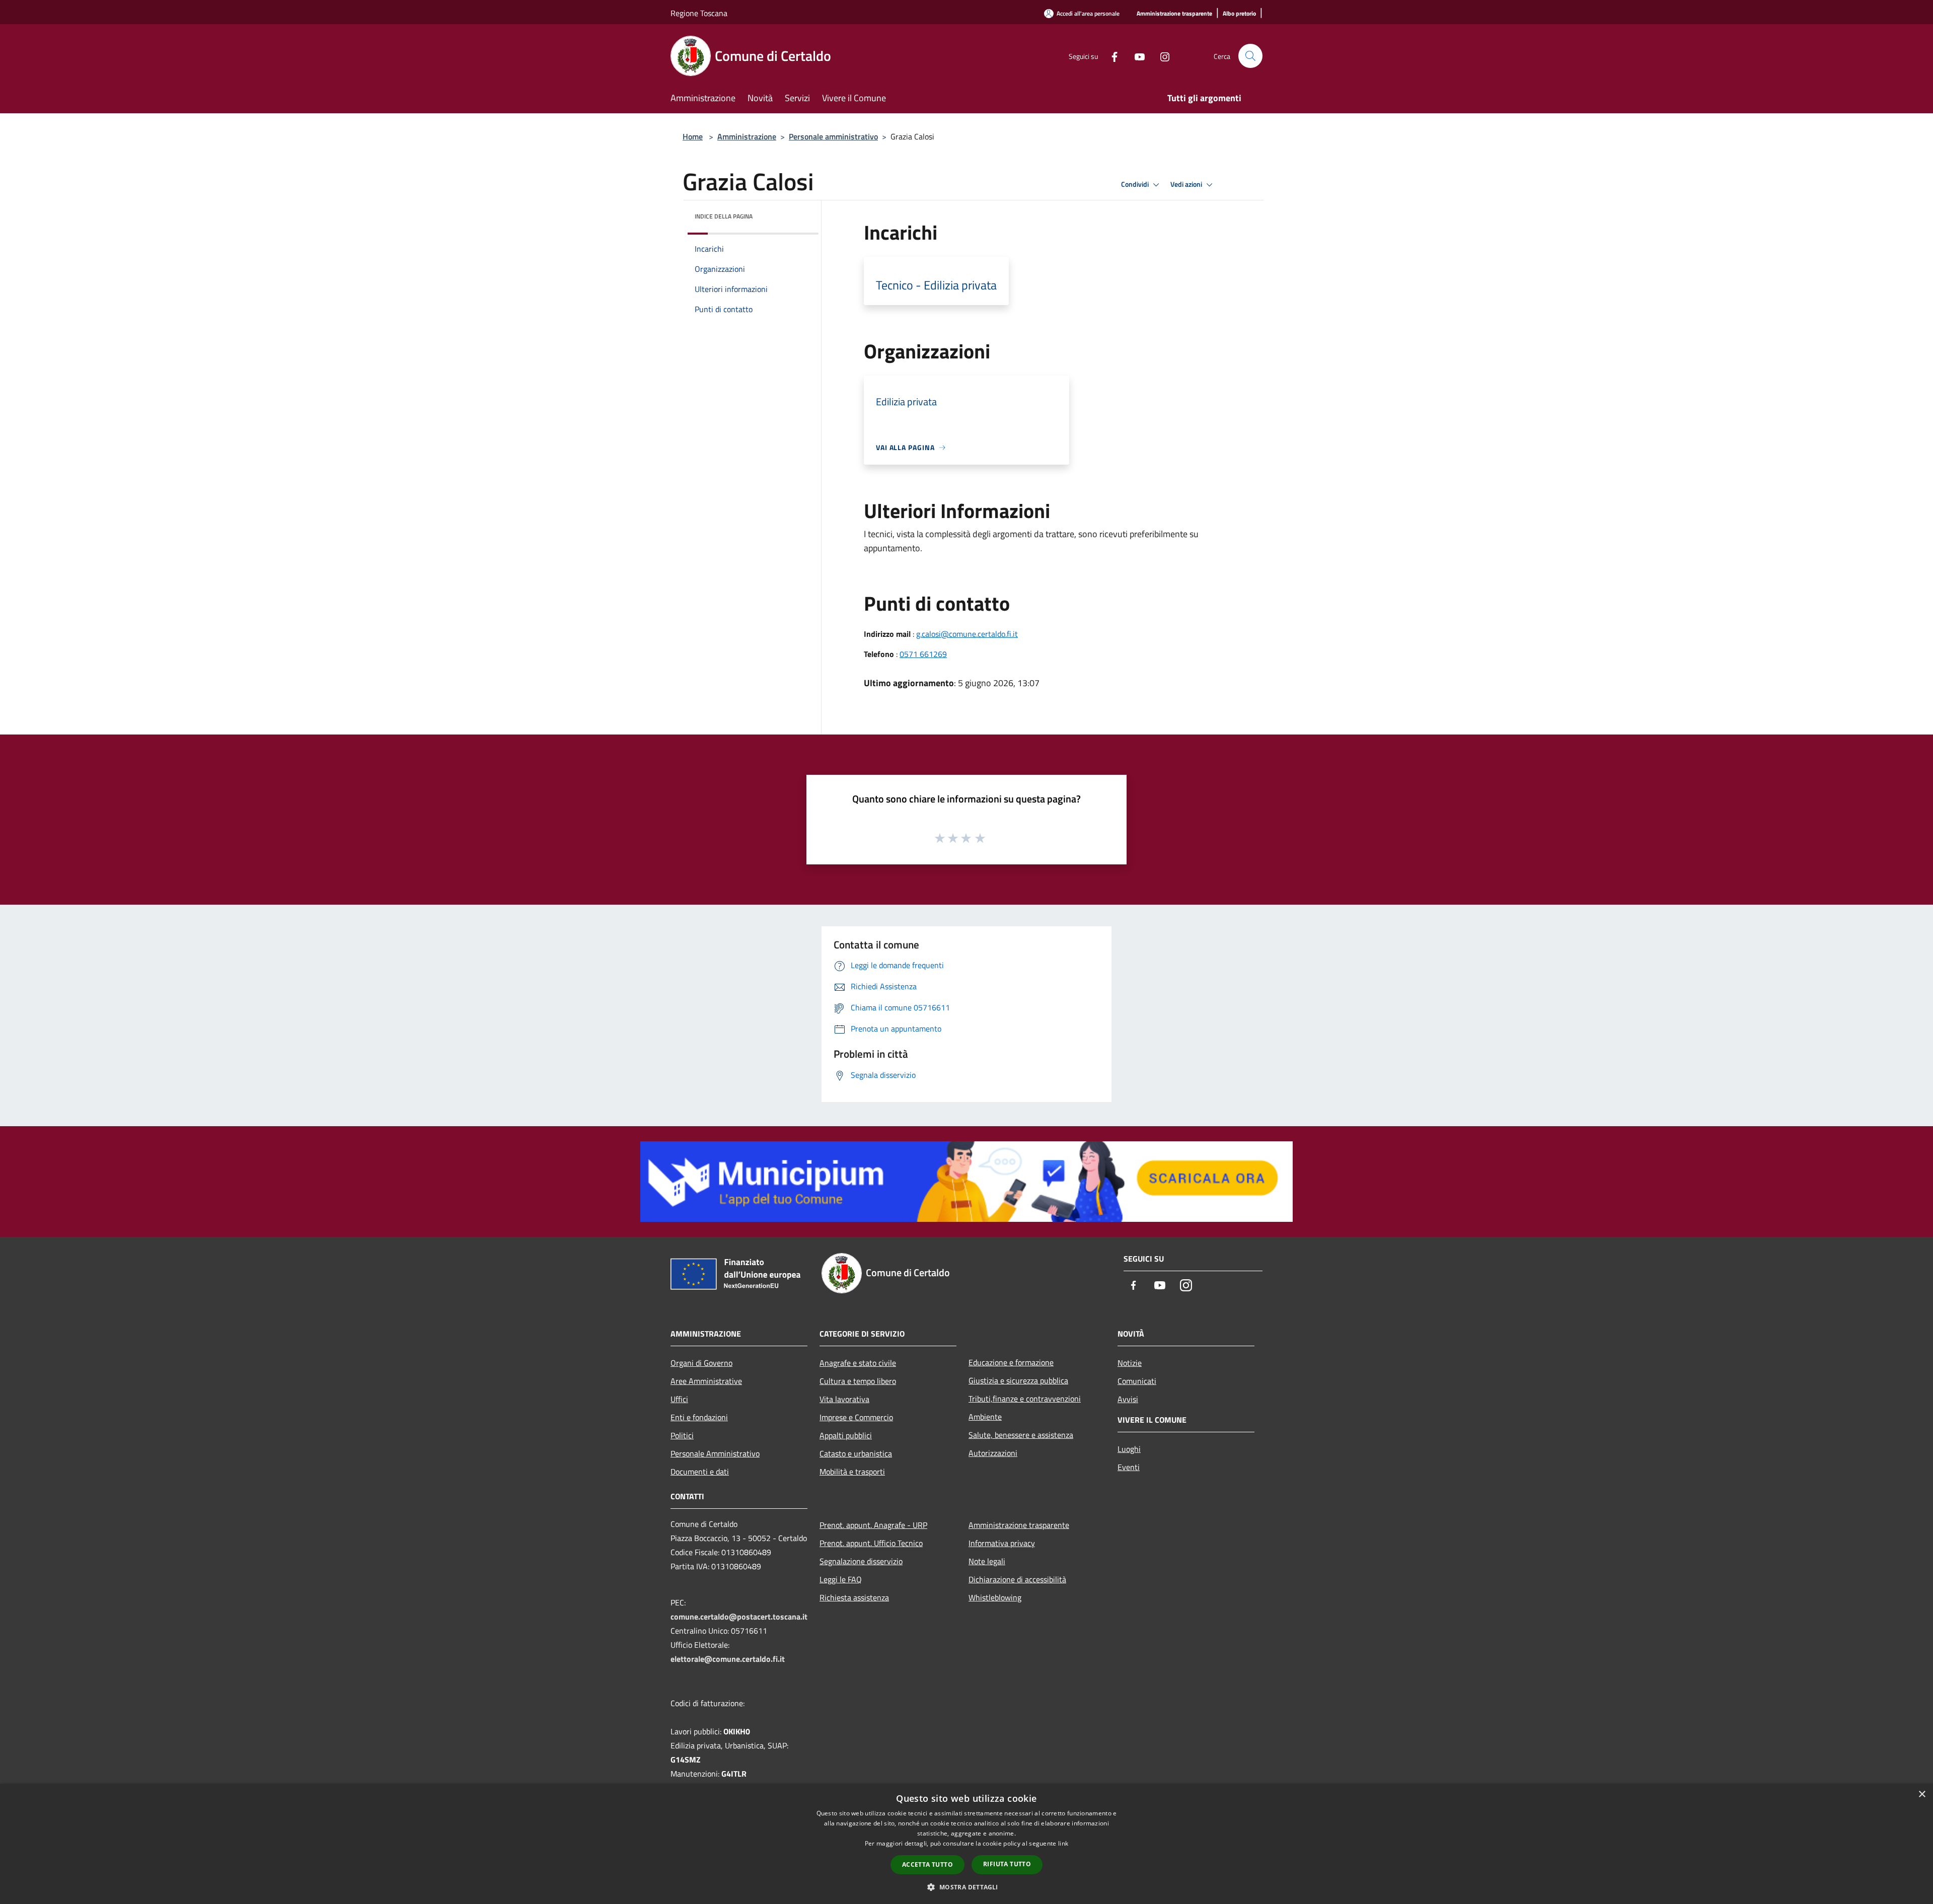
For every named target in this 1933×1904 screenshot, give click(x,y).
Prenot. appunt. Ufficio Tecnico (871, 1543)
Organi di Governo (701, 1363)
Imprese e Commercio (856, 1417)
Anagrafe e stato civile (858, 1363)
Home (693, 136)
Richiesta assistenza (854, 1597)
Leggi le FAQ (841, 1579)
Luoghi (1129, 1449)
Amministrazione (747, 136)
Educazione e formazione (1011, 1362)
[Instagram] (1161, 56)
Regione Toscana (699, 13)
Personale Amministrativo (715, 1453)
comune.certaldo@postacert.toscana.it (739, 1617)
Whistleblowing (995, 1597)
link (1063, 1843)
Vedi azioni (1187, 184)
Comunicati (1137, 1381)
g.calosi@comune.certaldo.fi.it (967, 634)
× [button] (1922, 1795)
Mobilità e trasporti (852, 1472)
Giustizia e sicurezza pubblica (1018, 1380)
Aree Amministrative (706, 1381)
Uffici (679, 1399)
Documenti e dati (700, 1472)
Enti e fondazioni (699, 1417)
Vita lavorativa (844, 1399)
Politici (682, 1435)
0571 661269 (923, 654)
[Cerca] (1250, 56)
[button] (966, 1887)
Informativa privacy (1002, 1543)
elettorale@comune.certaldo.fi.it (728, 1659)
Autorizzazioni (993, 1453)
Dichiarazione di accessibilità (1017, 1579)
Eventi (1129, 1467)
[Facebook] (1110, 56)
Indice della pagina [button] (724, 216)
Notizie (1130, 1363)
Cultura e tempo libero (858, 1381)
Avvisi (1128, 1399)
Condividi (1136, 184)
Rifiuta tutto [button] (1007, 1864)
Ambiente (985, 1417)
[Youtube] (1136, 56)
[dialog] (966, 1844)
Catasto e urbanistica (856, 1453)
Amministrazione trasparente (1019, 1525)
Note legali (987, 1561)
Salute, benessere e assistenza (1021, 1435)
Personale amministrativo (833, 136)
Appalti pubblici (846, 1435)
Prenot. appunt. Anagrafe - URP (873, 1525)
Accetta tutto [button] (927, 1864)
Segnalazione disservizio (861, 1561)
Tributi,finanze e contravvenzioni (1025, 1399)
